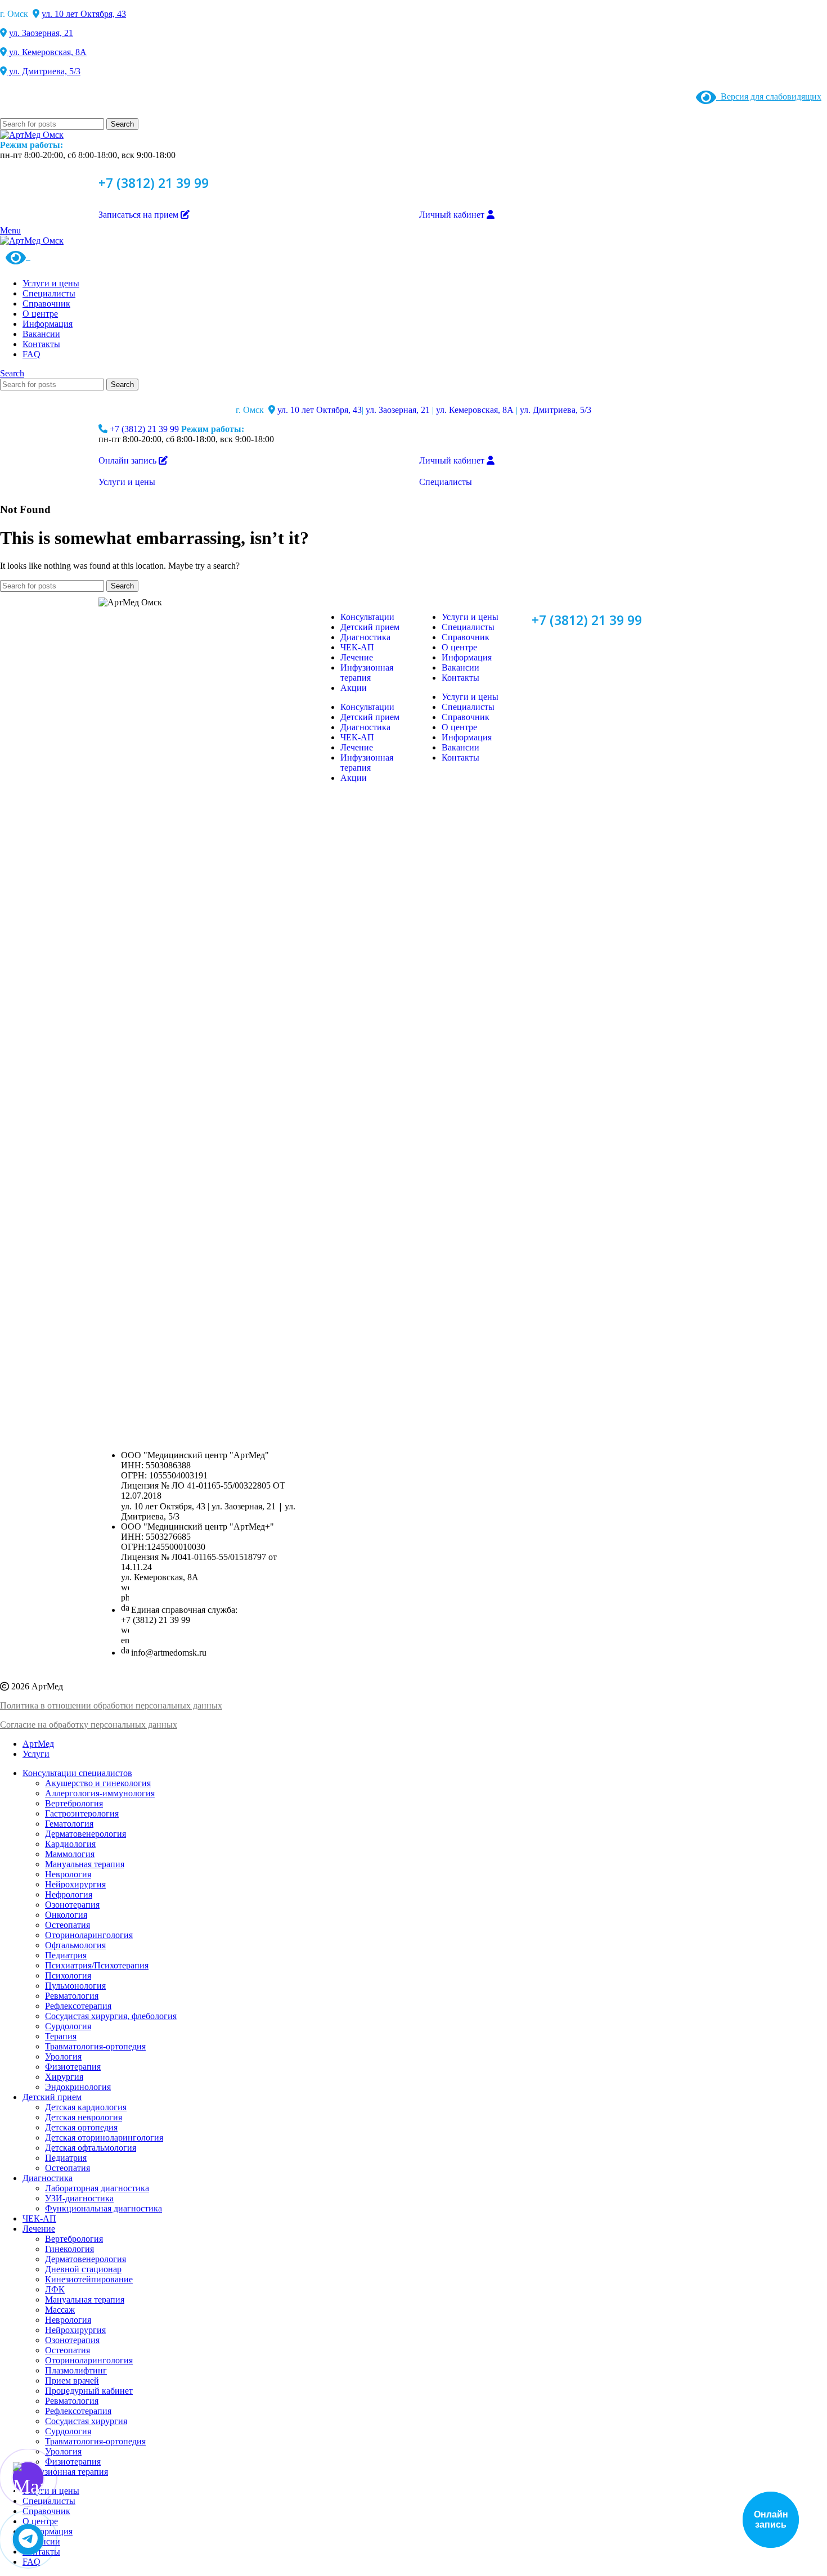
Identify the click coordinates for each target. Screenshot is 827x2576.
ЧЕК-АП (357, 647)
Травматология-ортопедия (95, 2046)
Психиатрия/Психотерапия (97, 1965)
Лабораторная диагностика (97, 2188)
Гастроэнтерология (82, 1813)
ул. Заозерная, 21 (41, 33)
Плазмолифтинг (76, 2370)
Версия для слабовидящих (769, 96)
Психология (68, 1975)
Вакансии (460, 667)
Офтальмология (75, 1945)
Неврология (68, 1874)
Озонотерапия (72, 1905)
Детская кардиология (86, 2107)
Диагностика (365, 637)
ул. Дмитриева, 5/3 (44, 71)
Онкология (66, 1915)
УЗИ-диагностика (79, 2198)
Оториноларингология (89, 1935)
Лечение (357, 657)
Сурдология (68, 2026)
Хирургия (64, 2077)
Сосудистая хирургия (86, 2421)
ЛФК (55, 2289)
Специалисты (468, 627)
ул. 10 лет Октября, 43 (84, 14)
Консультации (367, 617)
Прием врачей (72, 2381)
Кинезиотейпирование (89, 2279)
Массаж (60, 2310)
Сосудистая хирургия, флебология (111, 2016)
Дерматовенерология (86, 1834)
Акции (354, 688)
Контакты (460, 678)
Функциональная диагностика (104, 2208)
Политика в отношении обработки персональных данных (111, 1705)
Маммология (70, 1854)
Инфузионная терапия (367, 673)
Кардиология (70, 1844)
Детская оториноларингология (104, 2137)
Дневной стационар (83, 2269)
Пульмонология (75, 1986)
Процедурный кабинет (89, 2391)
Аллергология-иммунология (100, 1793)
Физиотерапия (73, 2067)
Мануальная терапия (85, 1864)
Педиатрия (66, 1955)
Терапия (61, 2036)
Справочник (466, 637)
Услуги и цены (470, 617)
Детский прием (370, 627)
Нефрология (69, 1894)
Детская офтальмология (91, 2148)
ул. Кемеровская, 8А (47, 52)
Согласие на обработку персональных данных (89, 1725)
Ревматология (72, 1996)
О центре (459, 647)
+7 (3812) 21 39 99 (154, 183)
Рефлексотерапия (78, 2006)
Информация (467, 657)
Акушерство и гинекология (98, 1783)
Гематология (69, 1824)
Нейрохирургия (75, 1884)
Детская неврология (84, 2117)
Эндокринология (78, 2087)
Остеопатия (68, 1925)
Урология (63, 2056)
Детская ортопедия (81, 2127)
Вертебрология (74, 1803)
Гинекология (69, 2249)
